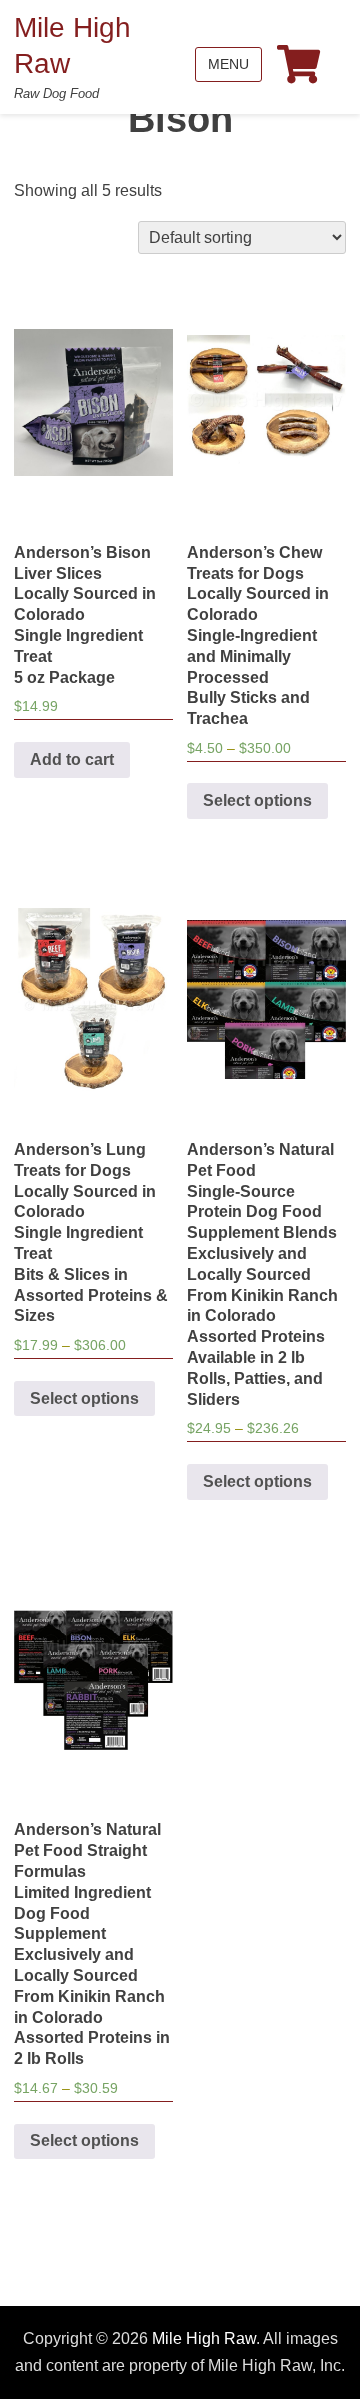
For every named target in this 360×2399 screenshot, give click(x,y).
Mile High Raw (204, 2338)
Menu (228, 64)
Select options (257, 800)
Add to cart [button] (72, 759)
